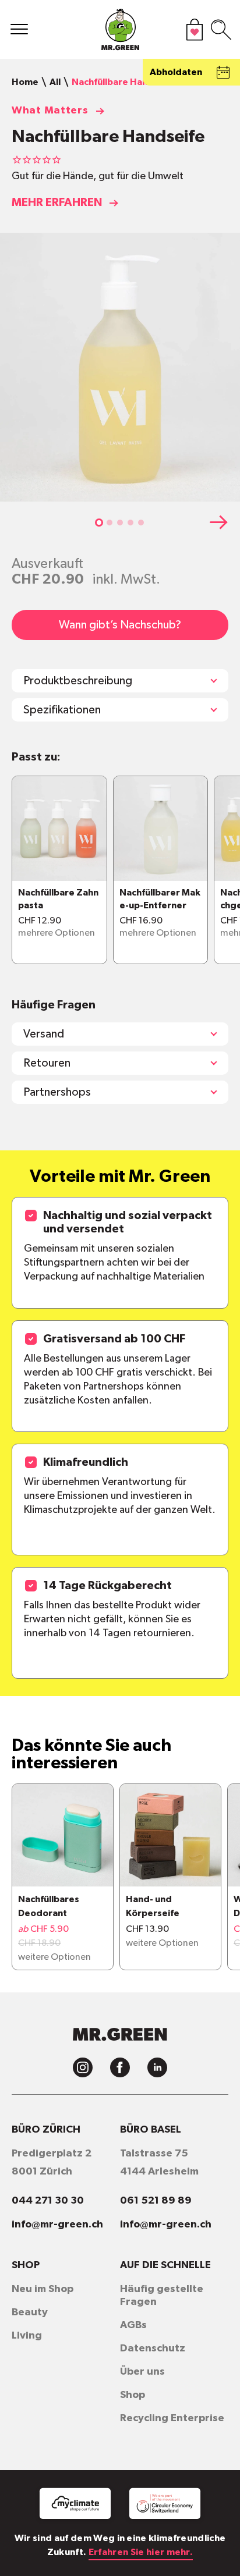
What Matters (50, 111)
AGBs (133, 2325)
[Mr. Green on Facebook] (120, 2067)
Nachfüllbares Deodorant (49, 1906)
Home (25, 82)
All (55, 82)
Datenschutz (153, 2348)
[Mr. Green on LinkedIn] (157, 2067)
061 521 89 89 (156, 2201)
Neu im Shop (43, 2289)
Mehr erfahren (57, 202)
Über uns (142, 2372)
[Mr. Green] (120, 32)
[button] (99, 523)
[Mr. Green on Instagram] (83, 2067)
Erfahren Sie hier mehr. (141, 2552)
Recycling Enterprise (172, 2418)
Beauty (30, 2312)
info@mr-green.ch (57, 2225)
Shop (133, 2395)
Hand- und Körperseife (153, 1906)
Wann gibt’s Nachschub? (120, 625)
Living (27, 2336)
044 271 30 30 (48, 2201)
